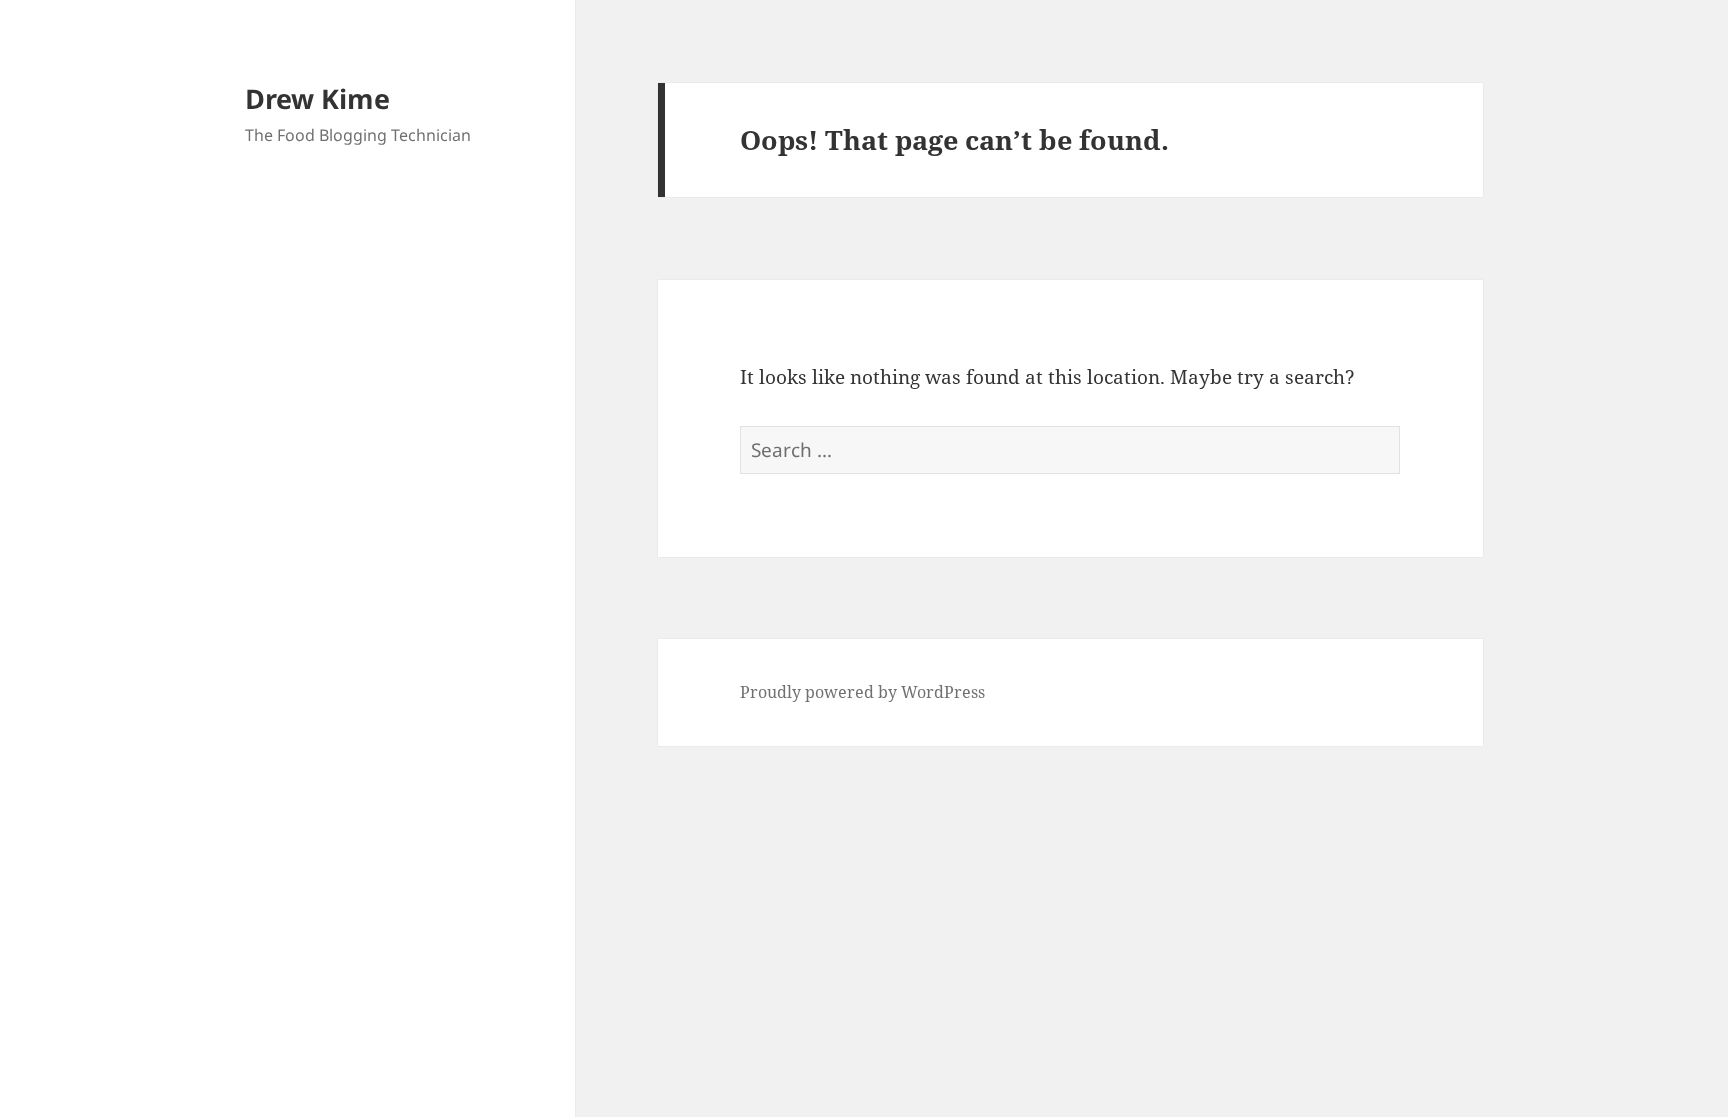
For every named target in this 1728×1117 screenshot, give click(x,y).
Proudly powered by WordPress (862, 692)
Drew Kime (317, 98)
